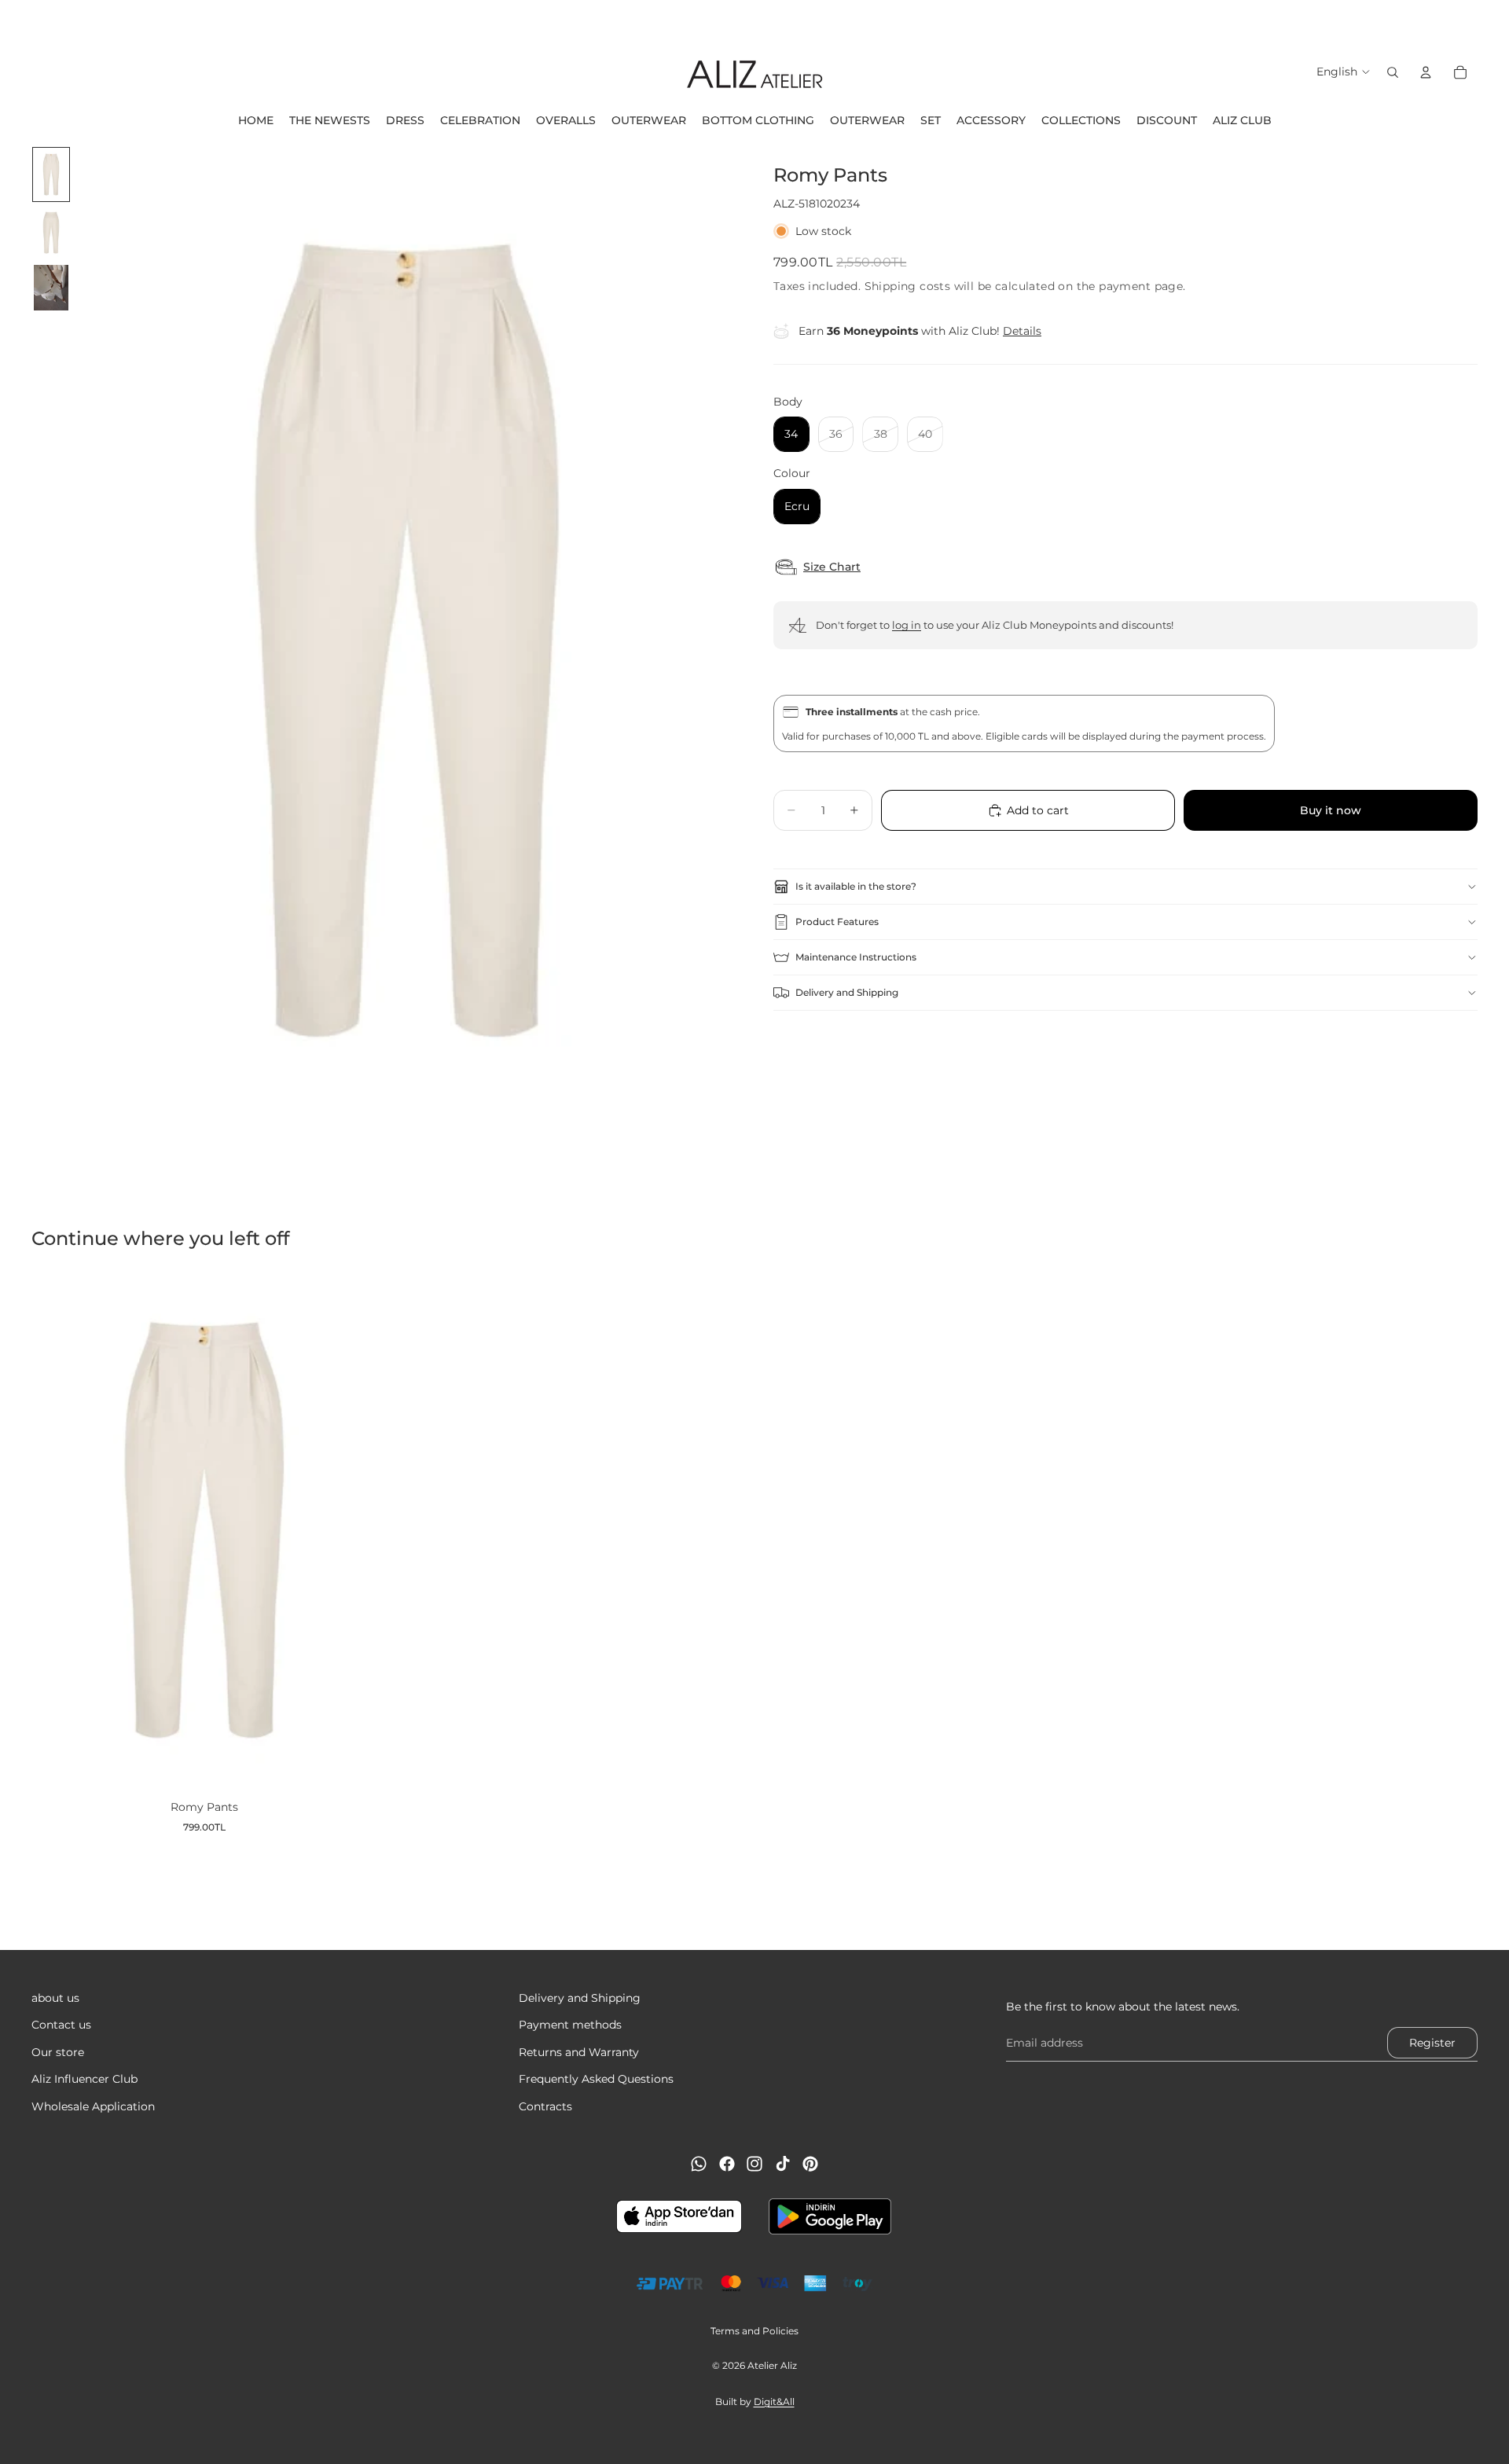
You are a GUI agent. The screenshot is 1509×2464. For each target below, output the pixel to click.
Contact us (61, 2025)
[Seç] (352, 1764)
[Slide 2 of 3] (51, 233)
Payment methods (570, 2025)
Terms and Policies (754, 2331)
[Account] (1426, 72)
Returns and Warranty (579, 2052)
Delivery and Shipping (847, 992)
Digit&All (774, 2402)
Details (1022, 331)
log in (907, 625)
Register (1432, 2043)
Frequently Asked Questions (596, 2079)
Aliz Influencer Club (84, 2079)
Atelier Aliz (772, 2365)
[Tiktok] (783, 2164)
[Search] (1393, 72)
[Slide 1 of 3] (51, 174)
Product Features (837, 922)
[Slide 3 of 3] (51, 288)
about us (55, 1998)
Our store (58, 2052)
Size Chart (832, 567)
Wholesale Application (93, 2106)
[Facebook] (727, 2164)
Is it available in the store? (856, 886)
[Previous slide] (17, 20)
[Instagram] (754, 2164)
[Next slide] (1492, 20)
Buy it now (1331, 810)
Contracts (545, 2106)
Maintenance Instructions (856, 957)
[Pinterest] (810, 2164)
